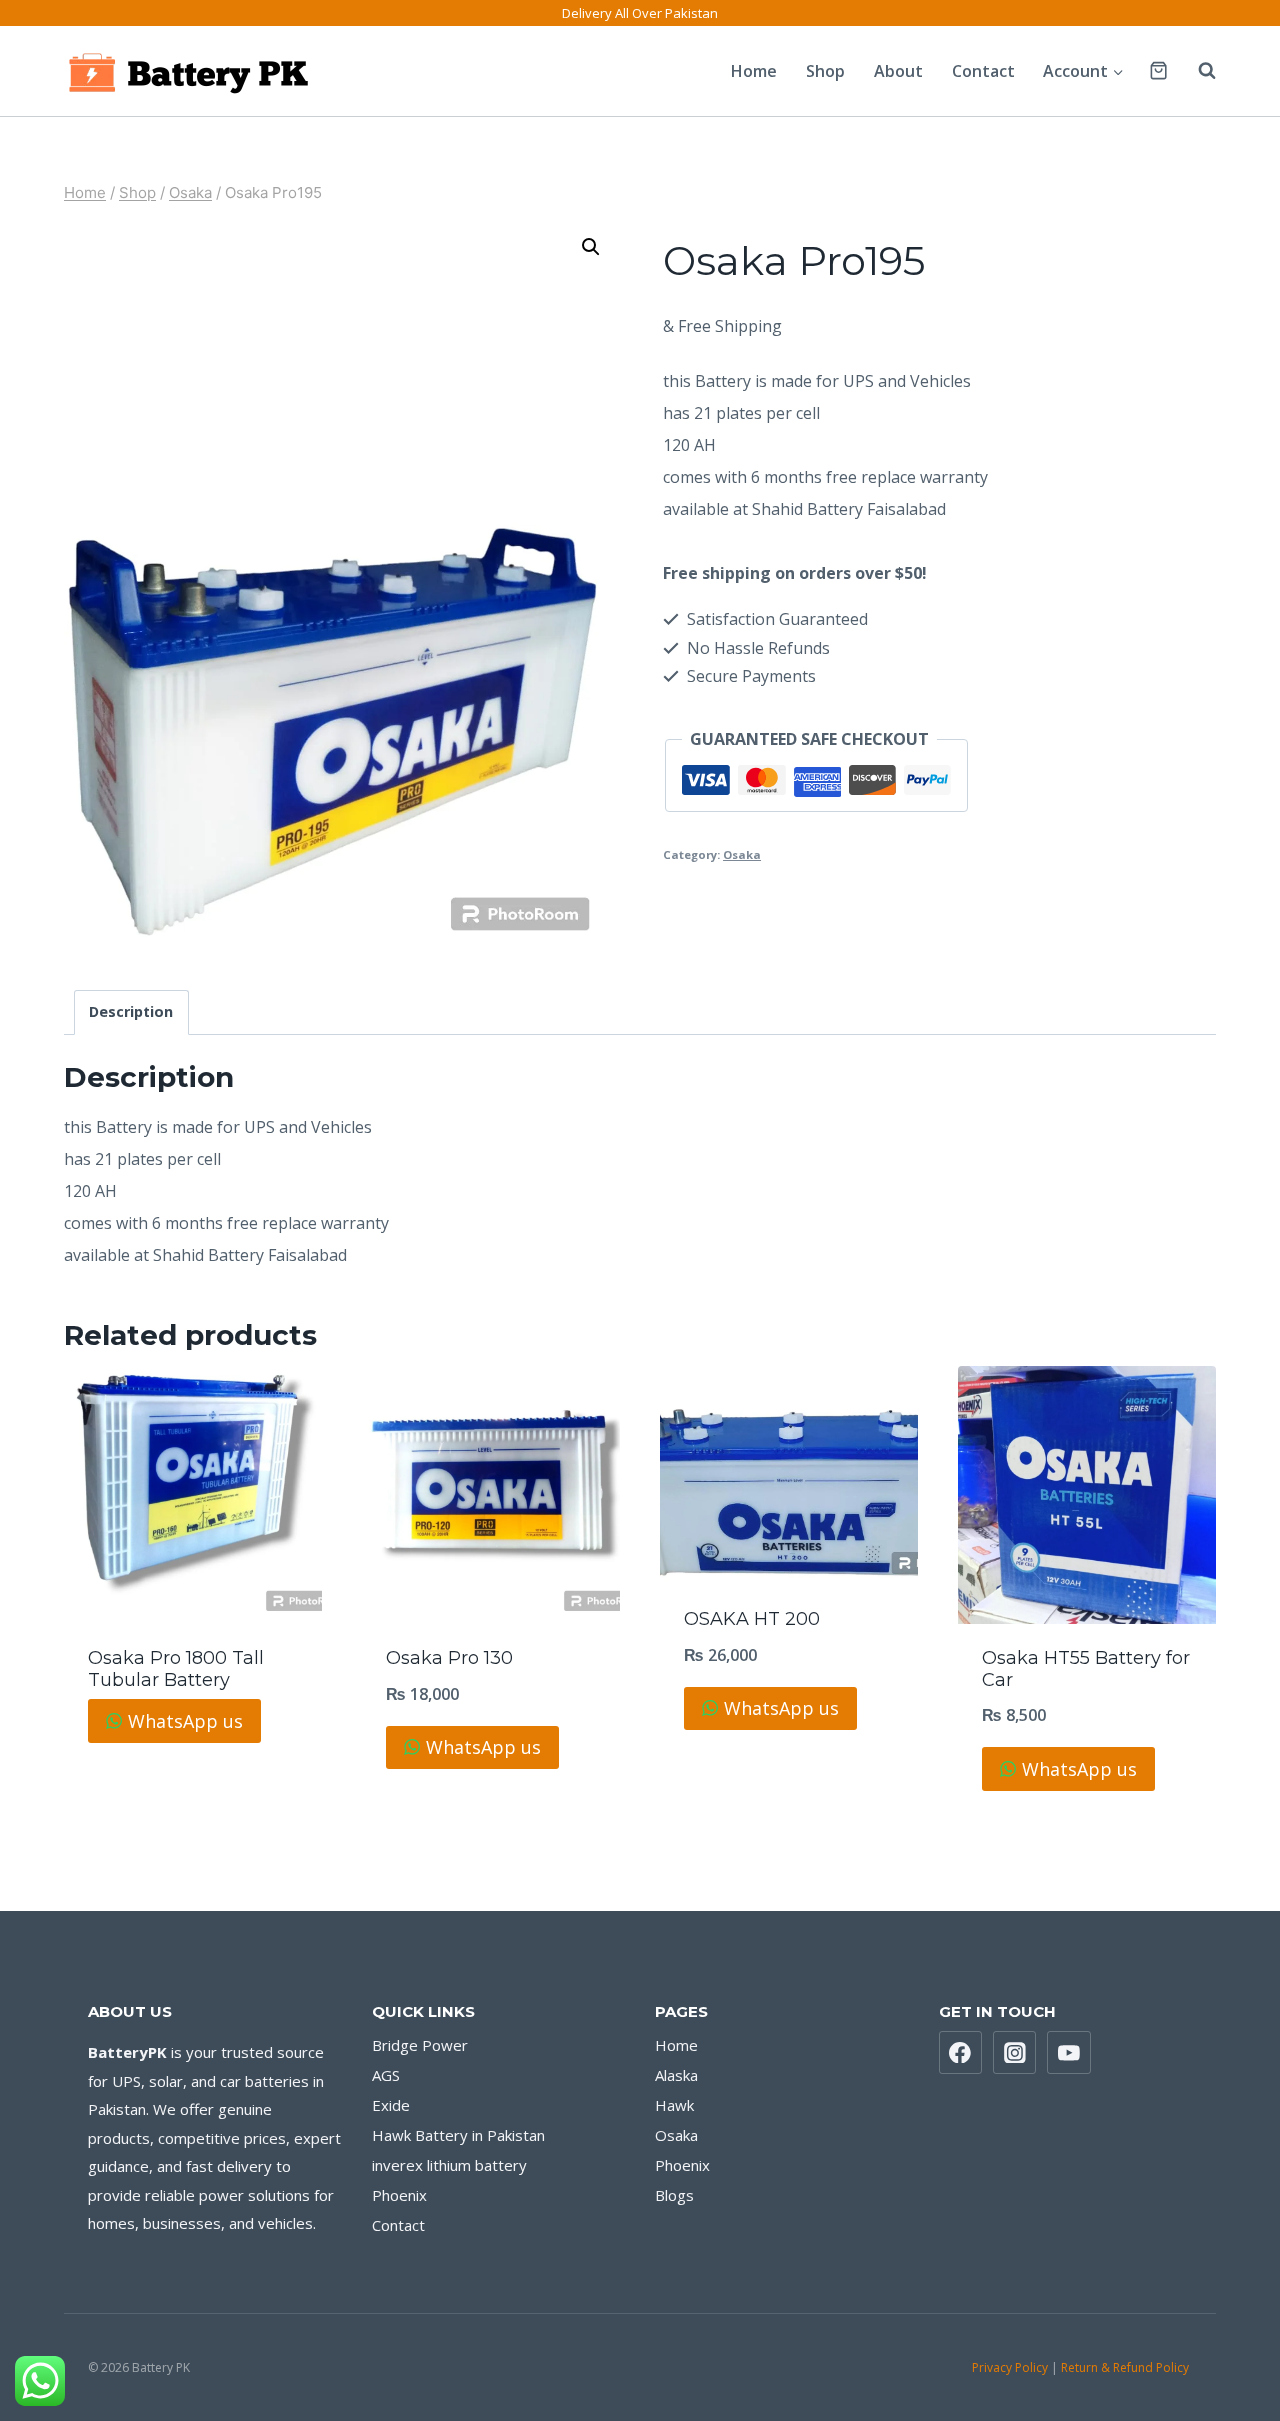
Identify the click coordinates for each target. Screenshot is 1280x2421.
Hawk (674, 2105)
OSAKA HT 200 (752, 1619)
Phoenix (399, 2195)
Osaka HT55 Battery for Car (1086, 1669)
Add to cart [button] (789, 1764)
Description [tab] (131, 1011)
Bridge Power (420, 2045)
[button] (591, 247)
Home (754, 71)
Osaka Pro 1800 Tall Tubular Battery (176, 1669)
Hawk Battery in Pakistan (458, 2135)
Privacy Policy (1010, 2367)
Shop (825, 71)
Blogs (674, 2195)
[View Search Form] (1197, 71)
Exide (391, 2105)
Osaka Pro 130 (449, 1658)
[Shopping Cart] (1158, 70)
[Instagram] (1015, 2053)
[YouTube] (1069, 2053)
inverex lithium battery (449, 2165)
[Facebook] (961, 2053)
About (898, 71)
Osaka (742, 854)
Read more (193, 1777)
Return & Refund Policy (1126, 2367)
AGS (386, 2075)
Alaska (676, 2075)
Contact (983, 71)
